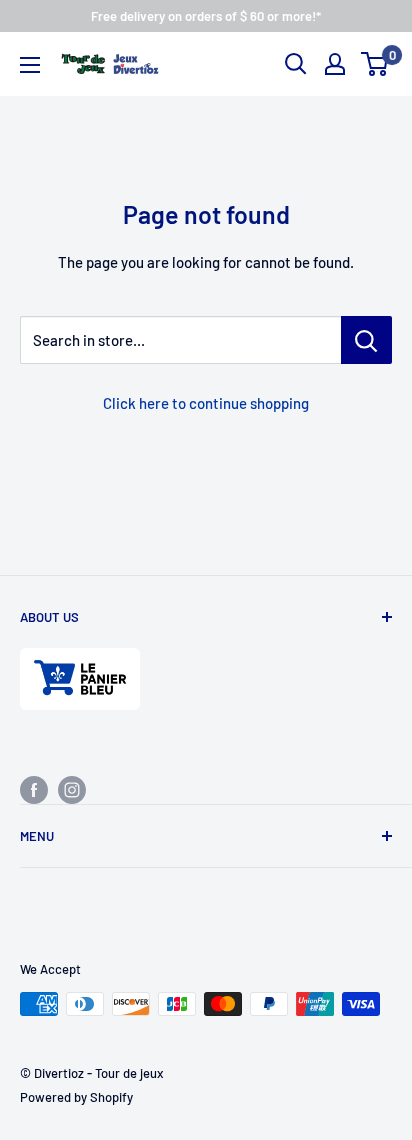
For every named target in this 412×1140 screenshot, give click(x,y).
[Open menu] (30, 65)
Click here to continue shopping (206, 403)
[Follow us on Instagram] (72, 789)
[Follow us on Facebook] (34, 789)
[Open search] (296, 64)
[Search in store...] (366, 340)
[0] (375, 64)
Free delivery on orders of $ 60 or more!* (206, 16)
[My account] (335, 64)
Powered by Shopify (76, 1097)
